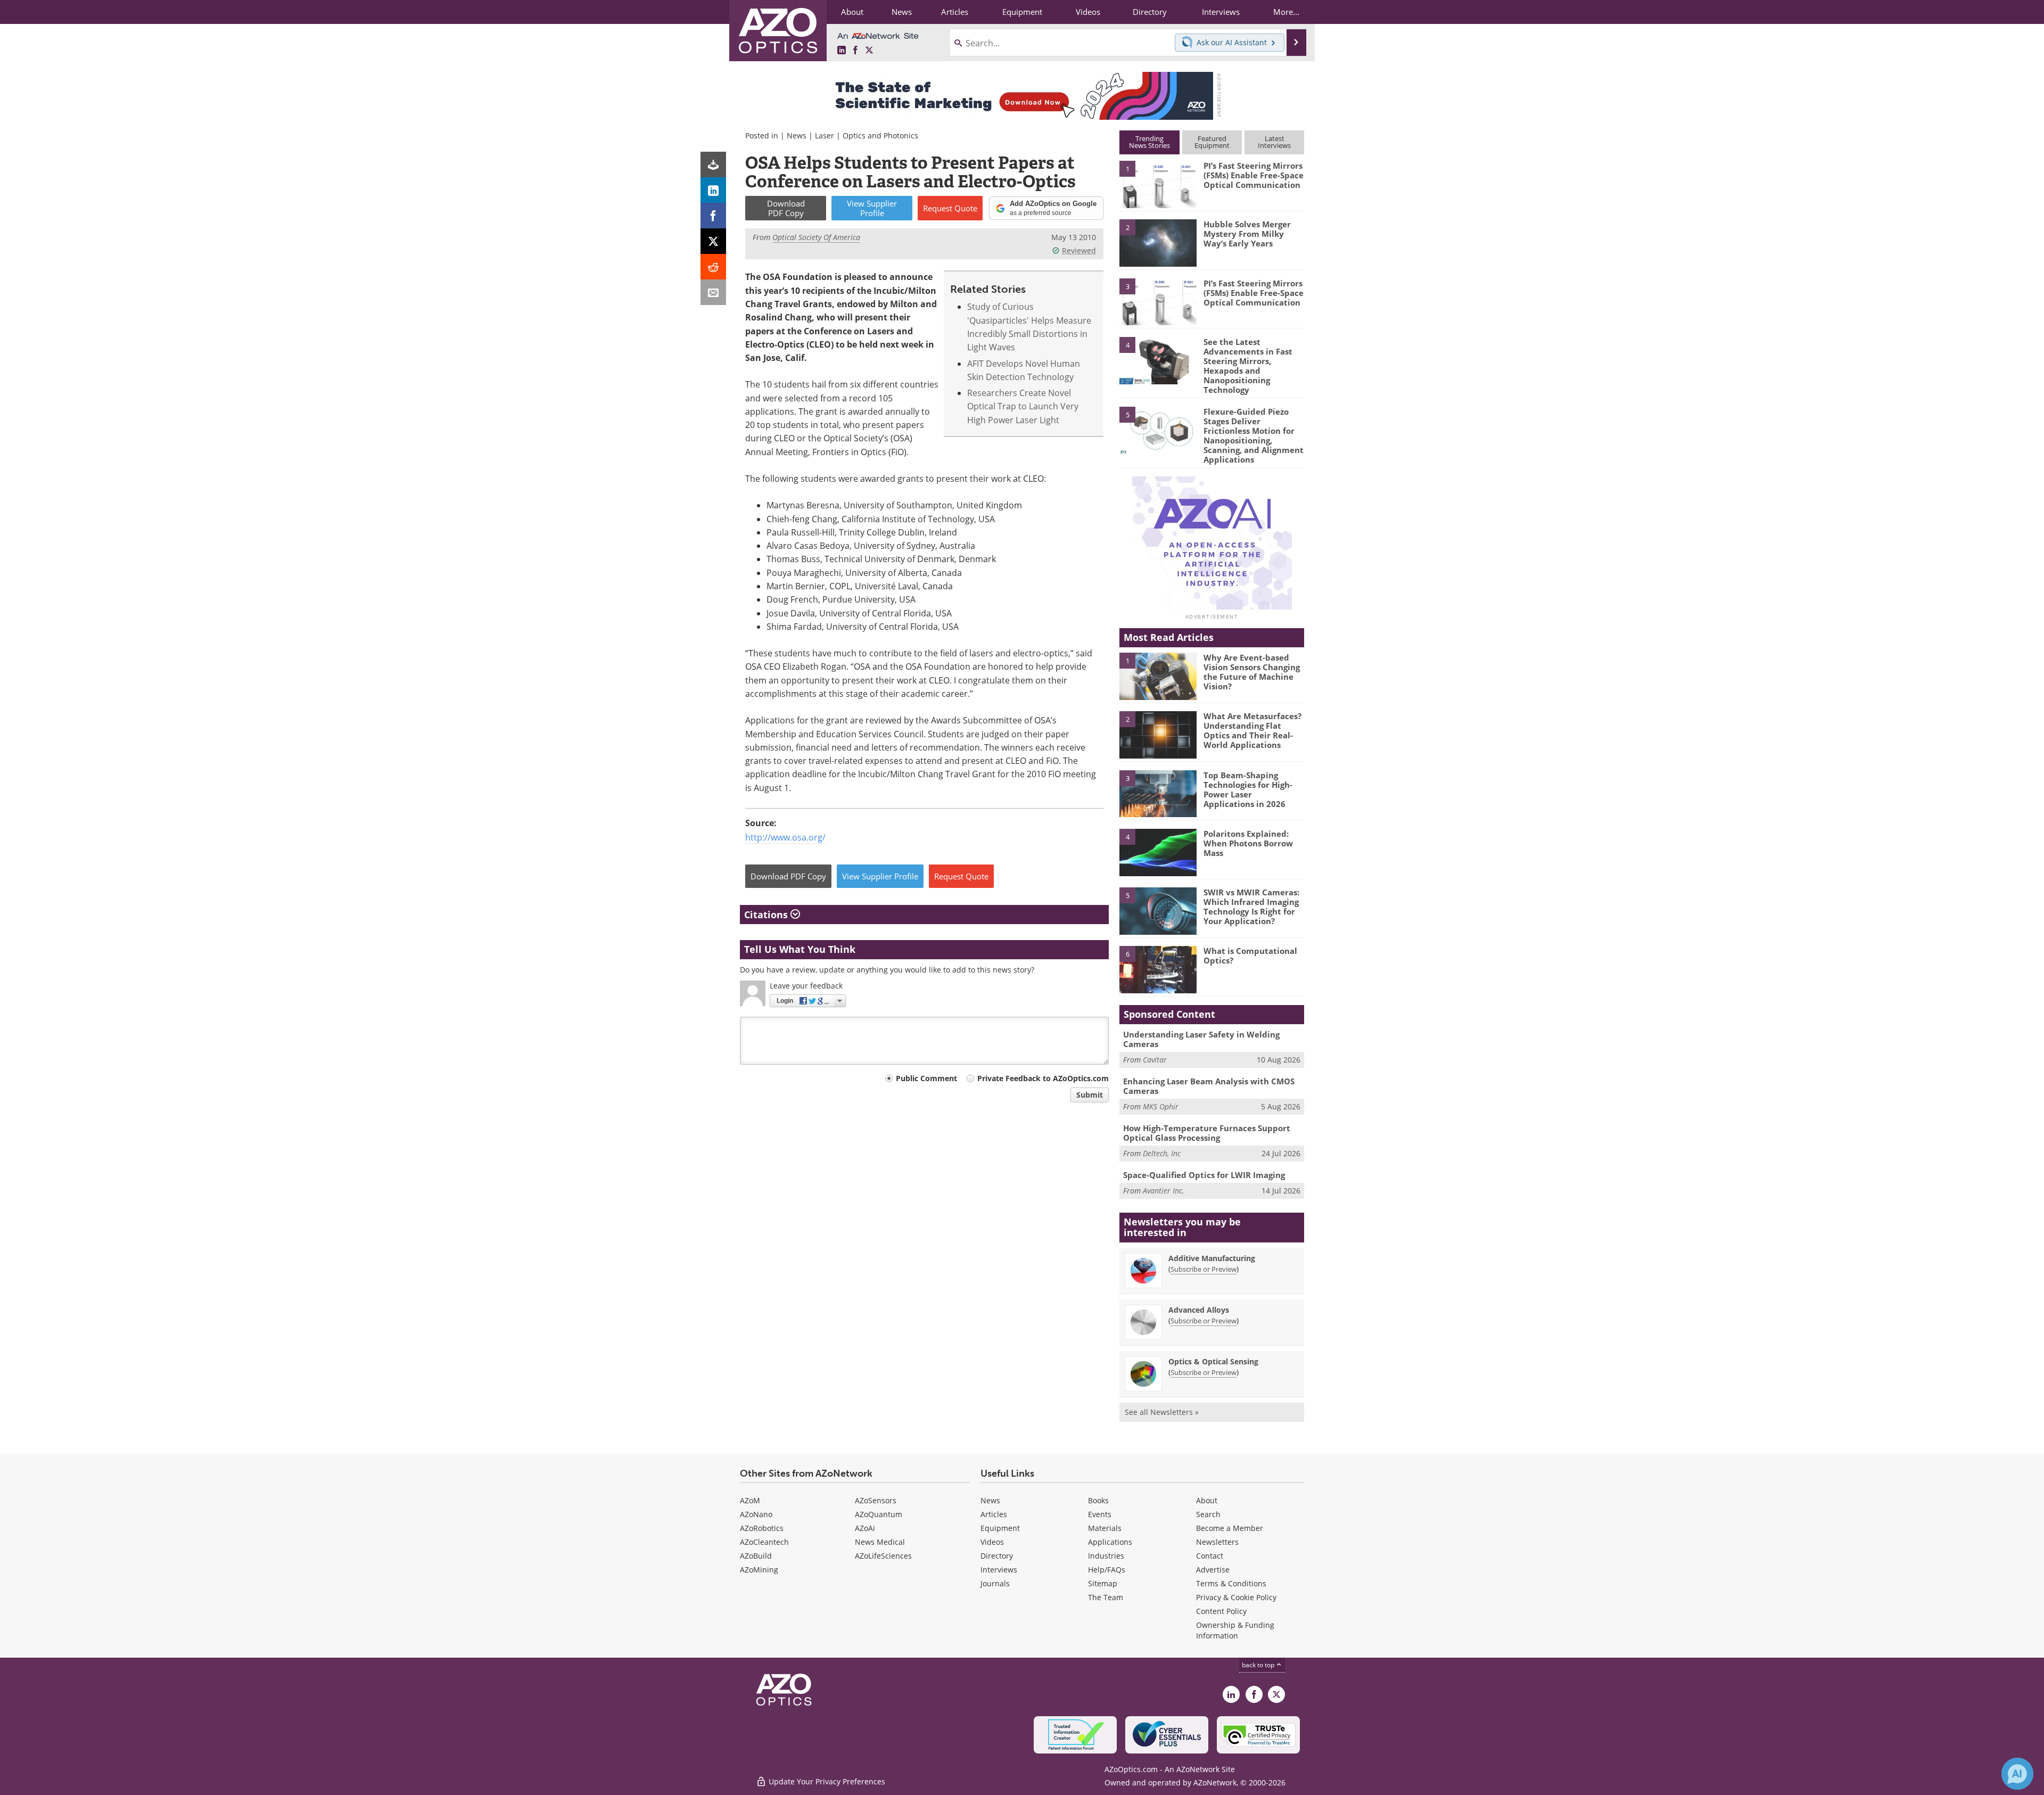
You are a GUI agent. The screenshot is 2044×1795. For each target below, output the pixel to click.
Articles (994, 1514)
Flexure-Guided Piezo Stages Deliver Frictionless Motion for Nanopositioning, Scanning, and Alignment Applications (1254, 435)
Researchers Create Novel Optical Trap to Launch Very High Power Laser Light (1023, 406)
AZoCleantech (764, 1542)
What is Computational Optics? (1250, 956)
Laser (825, 135)
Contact (1210, 1556)
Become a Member (1230, 1528)
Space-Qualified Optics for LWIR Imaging (1204, 1175)
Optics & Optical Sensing (1213, 1361)
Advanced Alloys (1199, 1310)
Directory (997, 1556)
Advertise (1213, 1570)
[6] (1158, 969)
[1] (1158, 184)
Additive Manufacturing (1212, 1258)
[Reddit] (713, 267)
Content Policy (1221, 1611)
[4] (1158, 360)
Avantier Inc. (1164, 1191)
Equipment (1000, 1528)
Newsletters (1217, 1542)
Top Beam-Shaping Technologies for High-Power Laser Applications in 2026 (1248, 789)
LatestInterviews (1274, 142)
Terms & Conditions (1231, 1583)
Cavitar (1155, 1060)
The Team (1106, 1597)
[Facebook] (713, 216)
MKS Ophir (1161, 1106)
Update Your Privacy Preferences (826, 1781)
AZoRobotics (762, 1528)
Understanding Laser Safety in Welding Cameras (1201, 1039)
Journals (995, 1583)
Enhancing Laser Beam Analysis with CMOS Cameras (1209, 1086)
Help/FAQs (1107, 1570)
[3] (1158, 301)
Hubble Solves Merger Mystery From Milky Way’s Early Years (1247, 234)
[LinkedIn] (713, 190)
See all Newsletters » (1162, 1412)
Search (1208, 1514)
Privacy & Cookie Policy (1236, 1597)
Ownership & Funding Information (1235, 1630)
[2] (1158, 242)
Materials (1105, 1528)
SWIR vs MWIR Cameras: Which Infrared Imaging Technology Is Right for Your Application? (1251, 907)
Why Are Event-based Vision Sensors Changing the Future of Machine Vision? (1252, 672)
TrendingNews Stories (1149, 142)
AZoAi (865, 1528)
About (1207, 1500)
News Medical (880, 1542)
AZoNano (756, 1514)
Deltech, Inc (1162, 1153)
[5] (1158, 430)
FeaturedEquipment (1212, 142)
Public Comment (926, 1078)
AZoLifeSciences (883, 1556)
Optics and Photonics (880, 135)
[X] (713, 241)
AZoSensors (876, 1500)
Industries (1106, 1556)
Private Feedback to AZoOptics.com (1043, 1078)
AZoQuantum (879, 1514)
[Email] (713, 292)
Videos (992, 1542)
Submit (1090, 1095)
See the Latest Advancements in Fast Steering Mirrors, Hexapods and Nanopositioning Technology (1248, 366)
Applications (1110, 1542)
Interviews (999, 1570)
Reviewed (1079, 250)
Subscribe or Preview (1204, 1269)
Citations (767, 915)
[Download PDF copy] (713, 164)
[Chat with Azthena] (2017, 1774)
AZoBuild (756, 1556)
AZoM (750, 1500)
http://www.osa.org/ (785, 837)
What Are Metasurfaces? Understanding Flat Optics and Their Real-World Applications (1252, 730)
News (797, 135)
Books (1098, 1500)
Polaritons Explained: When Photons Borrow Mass (1248, 843)
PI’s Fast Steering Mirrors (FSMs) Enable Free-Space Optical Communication (1254, 175)
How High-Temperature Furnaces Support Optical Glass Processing (1207, 1133)
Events (1100, 1514)
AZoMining (759, 1570)
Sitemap (1103, 1583)
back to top (1259, 1665)
